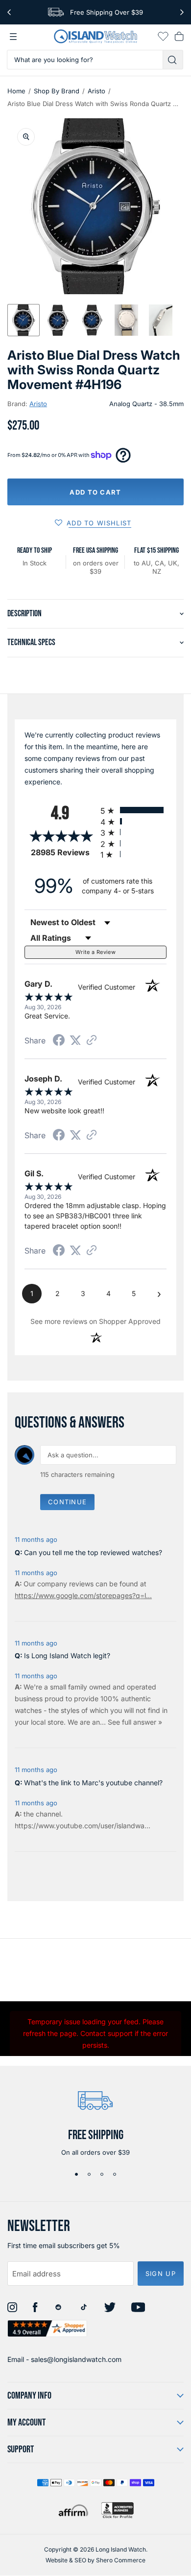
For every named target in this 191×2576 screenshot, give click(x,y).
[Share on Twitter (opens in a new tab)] (75, 1040)
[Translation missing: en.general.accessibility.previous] (9, 12)
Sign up (161, 2273)
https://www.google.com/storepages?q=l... (83, 1595)
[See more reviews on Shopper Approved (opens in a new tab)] (92, 1041)
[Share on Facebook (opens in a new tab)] (59, 1041)
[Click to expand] (26, 137)
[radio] (133, 810)
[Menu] (13, 37)
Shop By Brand (57, 91)
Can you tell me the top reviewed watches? (93, 1552)
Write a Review (95, 952)
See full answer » (135, 1722)
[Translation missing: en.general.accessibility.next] (182, 12)
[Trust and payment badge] (118, 2510)
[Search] (173, 60)
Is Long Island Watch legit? (67, 1656)
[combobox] (85, 60)
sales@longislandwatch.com (76, 2359)
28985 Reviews (63, 853)
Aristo (96, 91)
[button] (24, 320)
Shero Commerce (121, 2560)
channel (48, 1814)
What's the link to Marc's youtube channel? (93, 1783)
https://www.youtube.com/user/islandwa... (83, 1826)
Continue (67, 1502)
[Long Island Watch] (95, 36)
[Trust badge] (47, 2328)
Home (16, 91)
